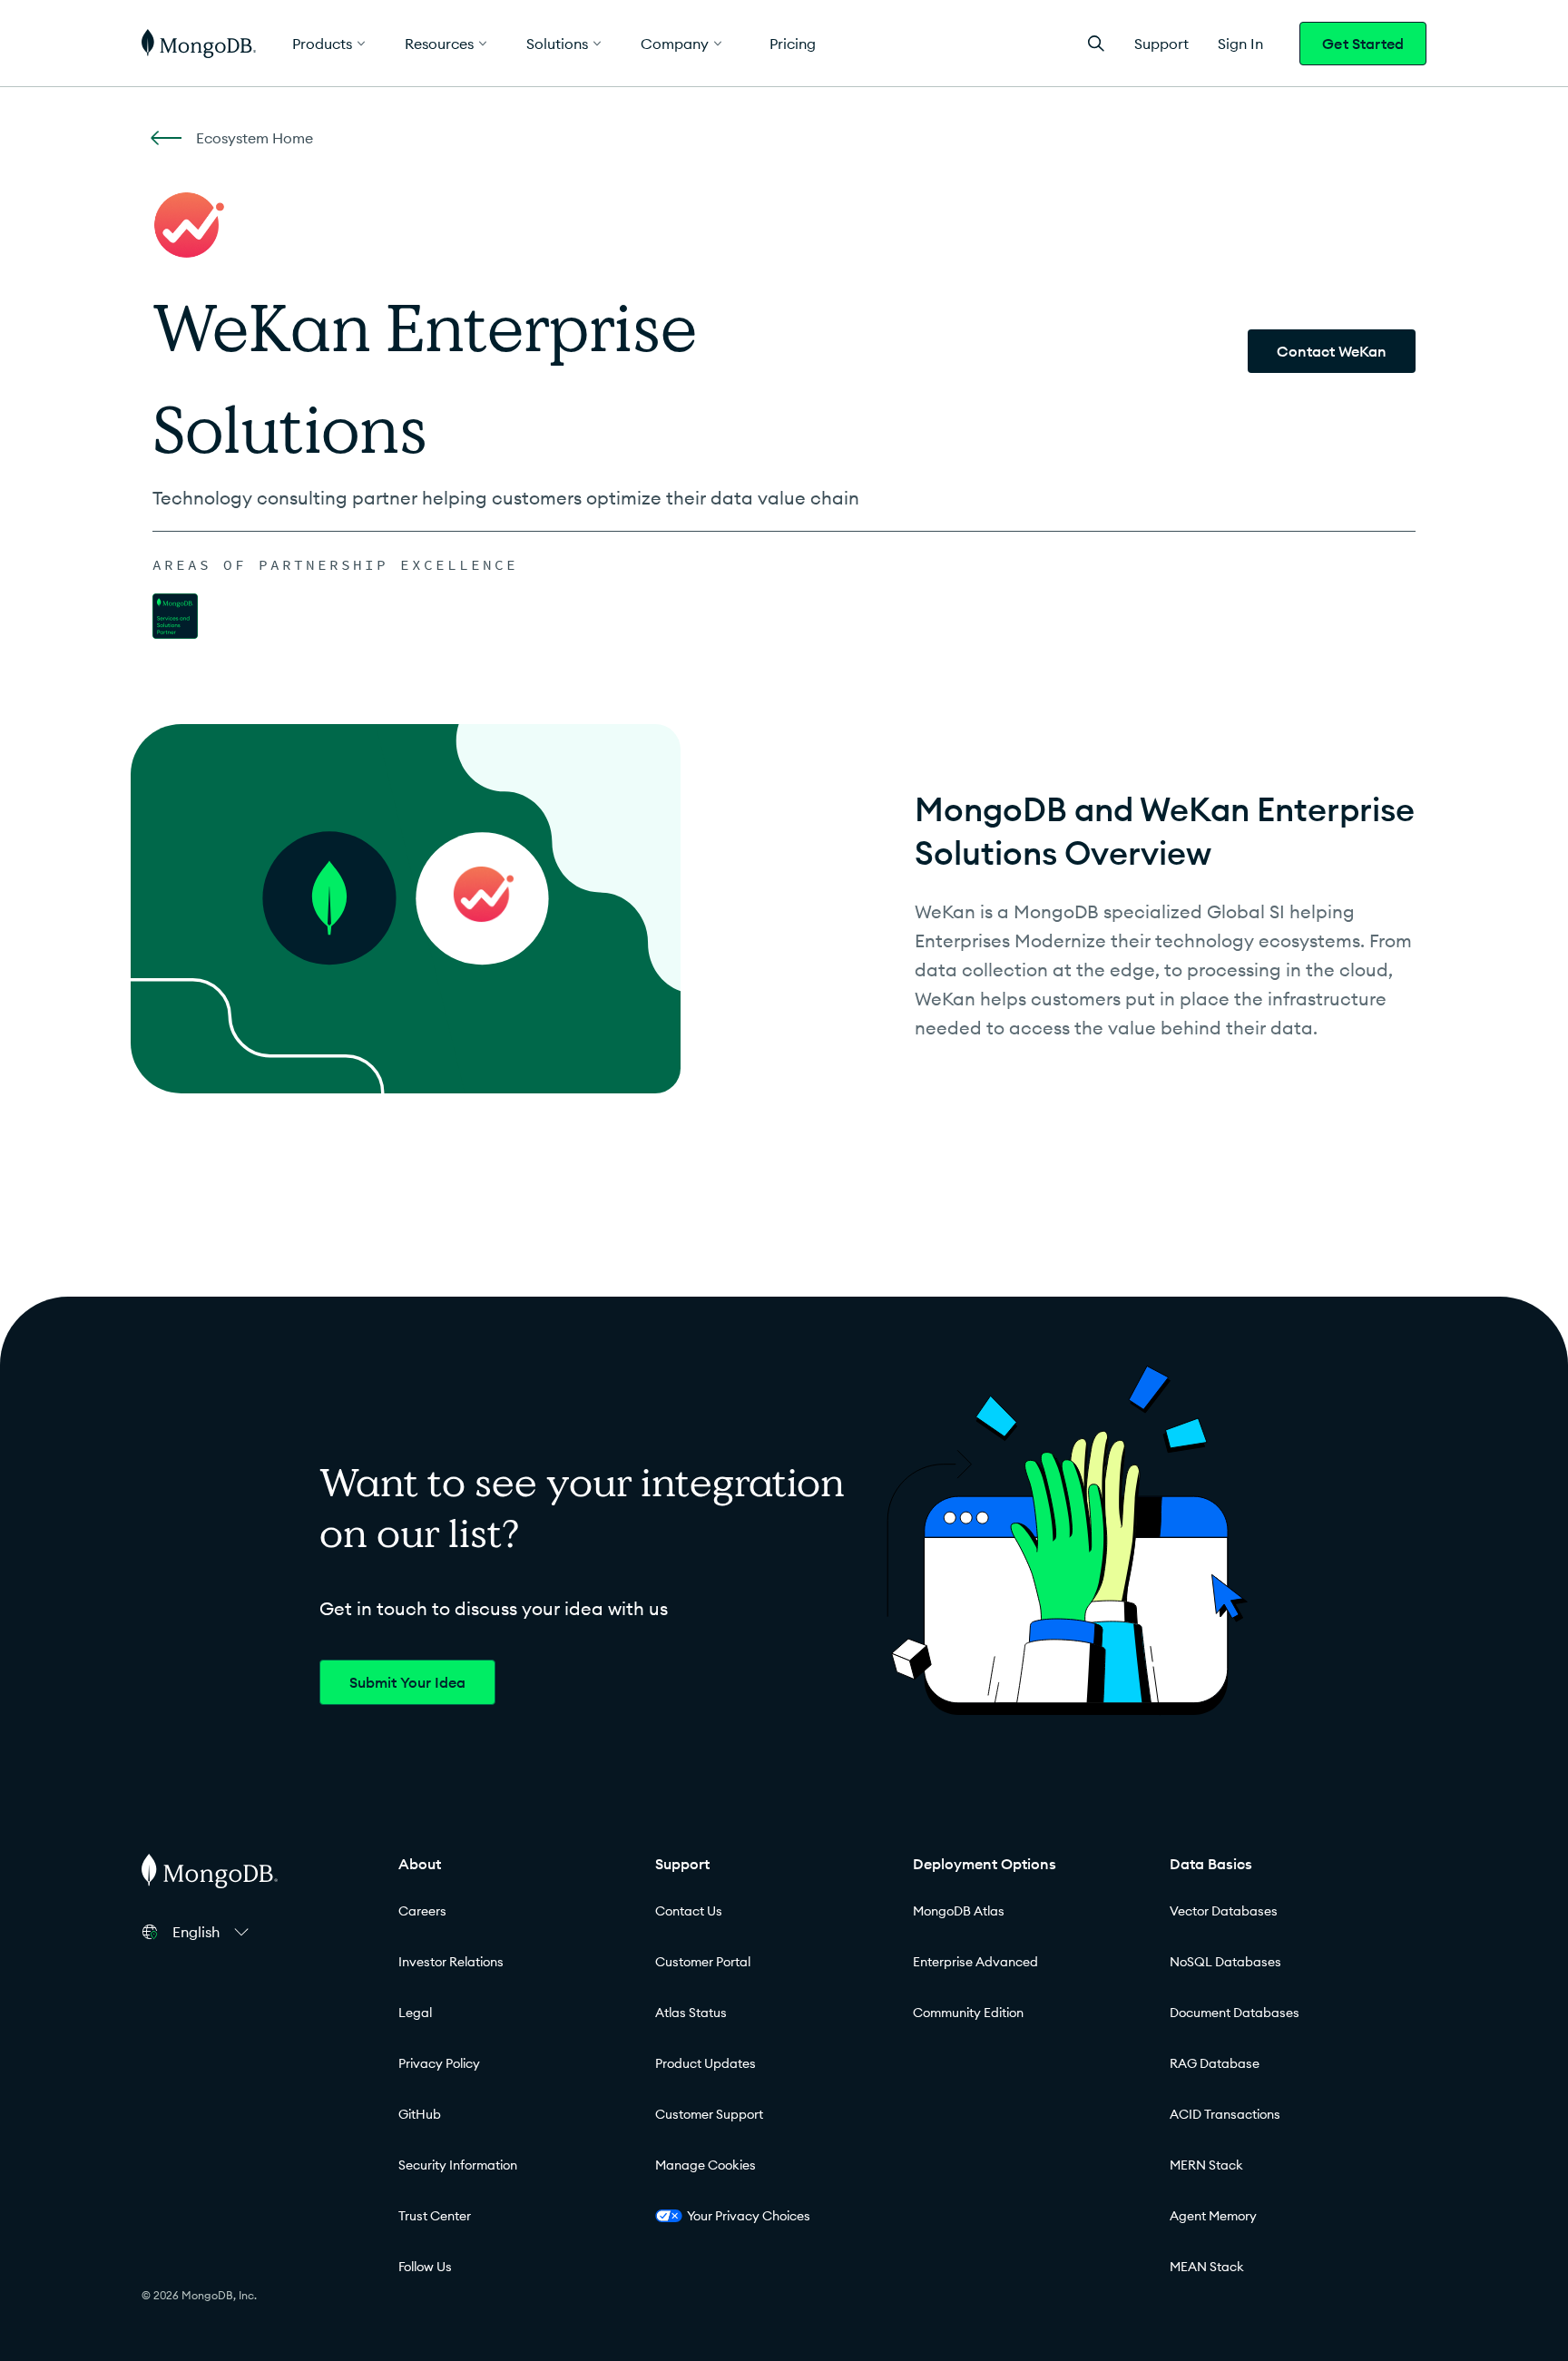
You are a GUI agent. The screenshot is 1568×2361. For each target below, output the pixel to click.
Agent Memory (1213, 2216)
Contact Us (689, 1911)
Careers (422, 1911)
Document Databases (1235, 2013)
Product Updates (706, 2063)
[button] (213, 1932)
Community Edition (968, 2013)
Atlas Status (691, 2013)
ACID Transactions (1225, 2114)
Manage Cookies (706, 2165)
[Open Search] (1096, 43)
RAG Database (1215, 2063)
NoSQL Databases (1225, 1962)
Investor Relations (451, 1962)
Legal (415, 2013)
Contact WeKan (1332, 351)
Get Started (1363, 44)
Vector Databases (1224, 1911)
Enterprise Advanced (975, 1962)
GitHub (420, 2114)
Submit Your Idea (407, 1682)
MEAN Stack (1207, 2267)
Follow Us (425, 2267)
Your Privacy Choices (749, 2216)
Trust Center (435, 2216)
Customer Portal (703, 1962)
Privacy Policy (439, 2063)
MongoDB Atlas (959, 1911)
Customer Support (709, 2114)
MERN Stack (1206, 2165)
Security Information (458, 2165)
